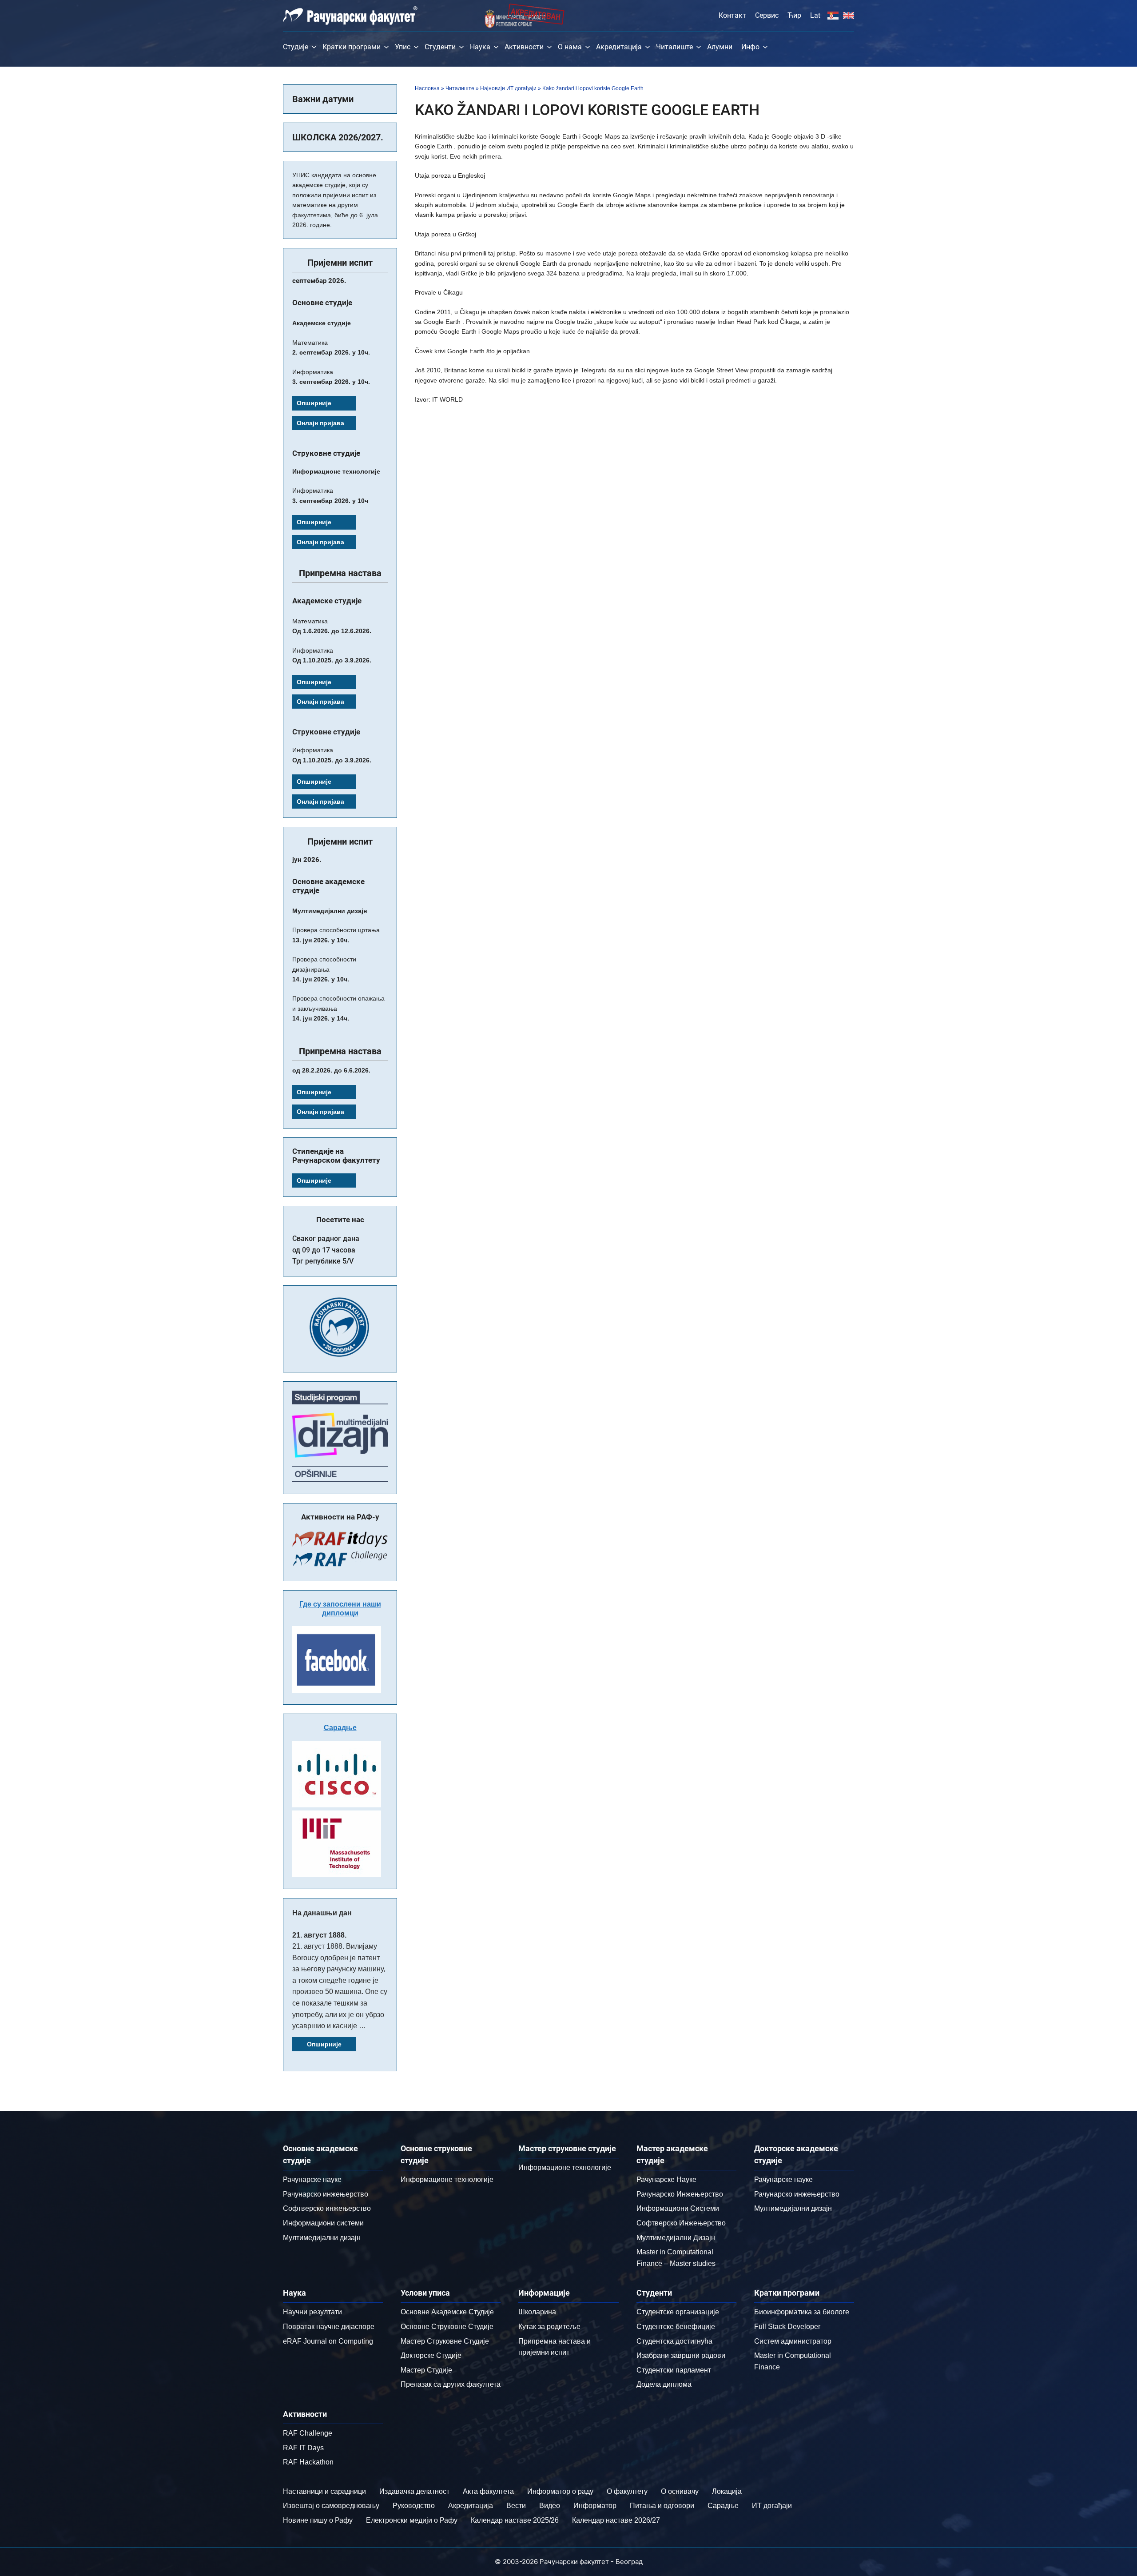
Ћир (794, 15)
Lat (815, 15)
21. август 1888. (319, 1935)
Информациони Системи (678, 2208)
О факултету (627, 2491)
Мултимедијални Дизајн (676, 2238)
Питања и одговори (662, 2506)
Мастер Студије (426, 2370)
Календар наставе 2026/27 (616, 2520)
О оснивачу (680, 2491)
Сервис (767, 15)
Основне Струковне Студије (447, 2327)
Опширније (314, 403)
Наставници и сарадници (324, 2491)
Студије (296, 47)
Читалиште (674, 47)
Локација (727, 2491)
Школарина (537, 2312)
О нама (570, 47)
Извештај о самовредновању (331, 2506)
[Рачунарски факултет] (350, 16)
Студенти (440, 47)
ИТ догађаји (772, 2506)
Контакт (732, 15)
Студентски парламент (674, 2370)
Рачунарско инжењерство (326, 2194)
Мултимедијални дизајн (322, 2238)
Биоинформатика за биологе (802, 2312)
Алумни (720, 47)
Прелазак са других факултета (451, 2384)
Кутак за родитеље (549, 2327)
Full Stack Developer (787, 2327)
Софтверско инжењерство (327, 2208)
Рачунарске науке (312, 2179)
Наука (480, 47)
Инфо (750, 47)
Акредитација (619, 47)
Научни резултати (312, 2312)
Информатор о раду (560, 2491)
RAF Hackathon (308, 2462)
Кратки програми (352, 47)
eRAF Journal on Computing (328, 2341)
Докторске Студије (431, 2355)
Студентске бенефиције (676, 2327)
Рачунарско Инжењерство (680, 2194)
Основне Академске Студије (447, 2312)
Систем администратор (793, 2341)
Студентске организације (678, 2312)
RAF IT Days (303, 2448)
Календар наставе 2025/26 (515, 2520)
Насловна (427, 88)
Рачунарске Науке (666, 2179)
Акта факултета (488, 2491)
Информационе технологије (447, 2179)
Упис (403, 47)
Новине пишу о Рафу (318, 2520)
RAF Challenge (308, 2433)
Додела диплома (664, 2384)
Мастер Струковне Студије (445, 2341)
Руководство (414, 2506)
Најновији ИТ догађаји (508, 88)
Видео (550, 2506)
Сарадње (340, 1728)
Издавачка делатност (414, 2491)
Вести (516, 2506)
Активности (524, 47)
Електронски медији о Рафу (412, 2520)
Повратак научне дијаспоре (329, 2327)
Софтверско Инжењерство (681, 2223)
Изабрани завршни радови (681, 2355)
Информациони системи (323, 2223)
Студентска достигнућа (674, 2341)
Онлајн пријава (320, 423)
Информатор (595, 2506)
